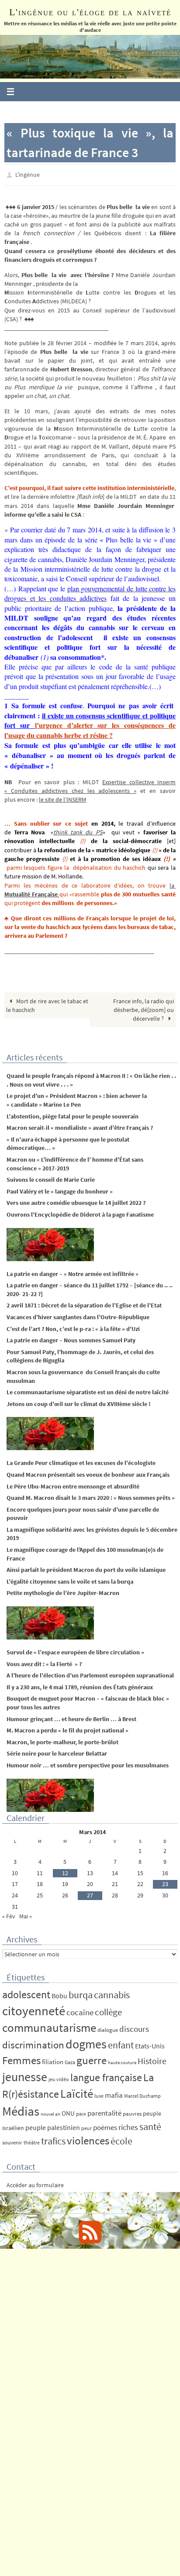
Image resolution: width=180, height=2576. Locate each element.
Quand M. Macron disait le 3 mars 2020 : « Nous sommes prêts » (91, 1496)
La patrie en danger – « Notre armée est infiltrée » (73, 1272)
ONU (68, 2111)
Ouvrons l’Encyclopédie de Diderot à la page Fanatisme (80, 1212)
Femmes (21, 2058)
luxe (99, 2094)
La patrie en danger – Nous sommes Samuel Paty (71, 1338)
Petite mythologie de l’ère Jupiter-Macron (63, 1591)
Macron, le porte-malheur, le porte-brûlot (62, 1740)
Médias (21, 2109)
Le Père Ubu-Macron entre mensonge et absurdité (73, 1484)
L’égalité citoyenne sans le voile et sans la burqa (70, 1579)
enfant (121, 2043)
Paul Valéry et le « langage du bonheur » (60, 1189)
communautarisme (49, 2026)
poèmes (105, 2125)
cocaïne (80, 2010)
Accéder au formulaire (35, 2183)
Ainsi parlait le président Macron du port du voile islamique (86, 1568)
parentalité (104, 2111)
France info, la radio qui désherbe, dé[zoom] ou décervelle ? (144, 1008)
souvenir (12, 2140)
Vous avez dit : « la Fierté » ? (44, 1662)
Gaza (70, 2060)
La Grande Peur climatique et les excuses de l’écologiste (81, 1461)
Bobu (59, 1993)
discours (134, 2027)
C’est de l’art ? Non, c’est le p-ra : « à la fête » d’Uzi (73, 1327)
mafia (114, 2093)
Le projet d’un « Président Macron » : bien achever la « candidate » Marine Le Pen (77, 1098)
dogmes (86, 2042)
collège (108, 2010)
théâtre (32, 2140)
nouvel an (50, 2112)
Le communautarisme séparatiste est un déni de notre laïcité (88, 1390)
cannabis (112, 1993)
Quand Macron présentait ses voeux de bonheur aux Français (88, 1472)
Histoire (152, 2059)
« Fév (9, 1914)
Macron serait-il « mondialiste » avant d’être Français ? (80, 1126)
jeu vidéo (59, 2077)
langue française (106, 2075)
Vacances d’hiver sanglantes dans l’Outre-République (78, 1315)
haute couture (122, 2061)
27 (90, 1893)
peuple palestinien (53, 2125)
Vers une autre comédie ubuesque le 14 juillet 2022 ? (76, 1201)
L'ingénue (28, 174)
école (121, 2139)
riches (128, 2125)
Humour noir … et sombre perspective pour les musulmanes (88, 1763)
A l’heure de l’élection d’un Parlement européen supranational (90, 1674)
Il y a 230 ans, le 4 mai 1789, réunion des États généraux (80, 1685)
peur (87, 2126)
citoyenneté (34, 2008)
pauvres (132, 2111)
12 (65, 1871)
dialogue (108, 2028)
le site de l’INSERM (62, 798)
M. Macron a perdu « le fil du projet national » (67, 1729)
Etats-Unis (150, 2044)
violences (88, 2139)
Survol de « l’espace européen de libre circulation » (75, 1650)
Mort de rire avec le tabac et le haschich (47, 1003)
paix (81, 2111)
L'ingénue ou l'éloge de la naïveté (90, 12)
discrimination (33, 2043)
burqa (81, 1993)
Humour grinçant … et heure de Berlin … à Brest (71, 1717)
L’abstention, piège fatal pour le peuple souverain (73, 1114)
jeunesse (25, 2075)
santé (150, 2124)
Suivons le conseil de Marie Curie (51, 1178)
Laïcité (77, 2091)
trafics (53, 2139)
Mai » (26, 1914)
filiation (53, 2060)
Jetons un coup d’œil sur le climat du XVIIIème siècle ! (79, 1402)
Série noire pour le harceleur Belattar (57, 1752)
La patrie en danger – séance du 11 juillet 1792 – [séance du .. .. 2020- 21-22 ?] (90, 1288)
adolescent (26, 1992)
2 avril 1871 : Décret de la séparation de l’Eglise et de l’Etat (84, 1303)
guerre (92, 2058)
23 (165, 1882)
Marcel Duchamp (142, 2094)
